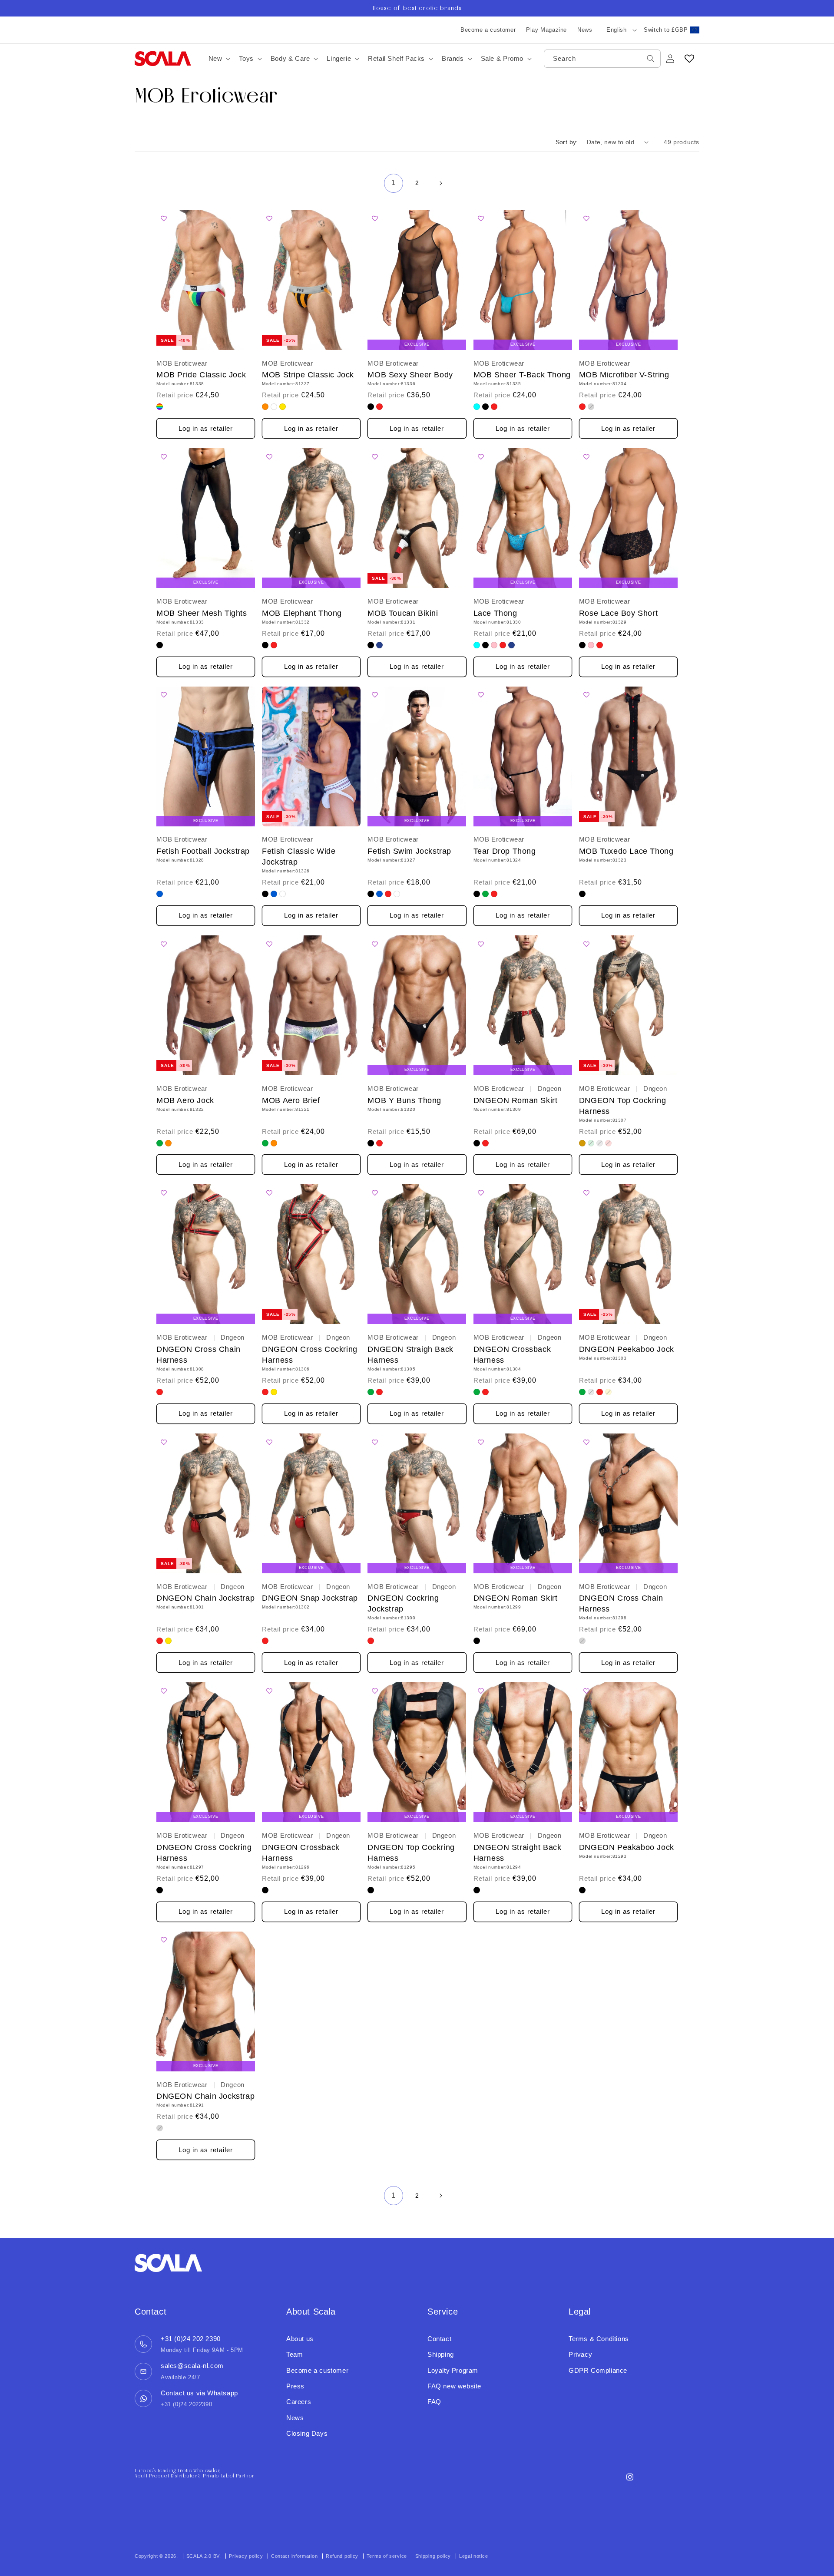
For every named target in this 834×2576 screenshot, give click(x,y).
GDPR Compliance (598, 2370)
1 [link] (394, 183)
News (585, 30)
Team (295, 2354)
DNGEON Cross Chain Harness (199, 1355)
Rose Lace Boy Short (618, 613)
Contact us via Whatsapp (199, 2393)
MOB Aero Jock (185, 1100)
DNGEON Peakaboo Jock (627, 1847)
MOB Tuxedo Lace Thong (626, 851)
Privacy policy (246, 2556)
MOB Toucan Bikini (403, 613)
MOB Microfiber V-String (624, 375)
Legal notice (473, 2556)
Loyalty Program (453, 2370)
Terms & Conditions (599, 2339)
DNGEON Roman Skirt (516, 1100)
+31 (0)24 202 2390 (191, 2339)
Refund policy (342, 2556)
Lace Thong (495, 613)
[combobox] (602, 59)
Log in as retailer (206, 428)
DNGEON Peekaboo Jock (627, 1349)
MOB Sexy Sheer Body (410, 375)
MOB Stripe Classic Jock (308, 375)
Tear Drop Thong (505, 851)
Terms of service (387, 2556)
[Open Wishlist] (689, 59)
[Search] (651, 59)
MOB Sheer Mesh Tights (202, 613)
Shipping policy (433, 2556)
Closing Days (307, 2433)
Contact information (294, 2556)
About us (300, 2339)
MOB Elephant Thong (302, 613)
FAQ (434, 2402)
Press (295, 2386)
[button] (219, 59)
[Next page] (440, 183)
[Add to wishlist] (166, 219)
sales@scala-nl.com (192, 2366)
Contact (439, 2339)
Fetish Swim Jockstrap (409, 851)
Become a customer (488, 30)
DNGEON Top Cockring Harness (622, 1106)
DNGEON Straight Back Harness (518, 1853)
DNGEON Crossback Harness (512, 1355)
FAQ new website (454, 2386)
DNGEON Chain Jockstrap (205, 1598)
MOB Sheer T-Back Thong (522, 375)
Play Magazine (546, 30)
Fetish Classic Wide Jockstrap (299, 857)
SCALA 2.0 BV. (205, 2556)
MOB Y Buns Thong (404, 1100)
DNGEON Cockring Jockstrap (403, 1603)
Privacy (580, 2354)
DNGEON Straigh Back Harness (410, 1355)
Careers (299, 2402)
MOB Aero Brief (291, 1100)
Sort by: (567, 142)
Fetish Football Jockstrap (203, 851)
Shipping (441, 2354)
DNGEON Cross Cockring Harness (310, 1355)
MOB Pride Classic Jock (201, 375)
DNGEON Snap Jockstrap (310, 1598)
